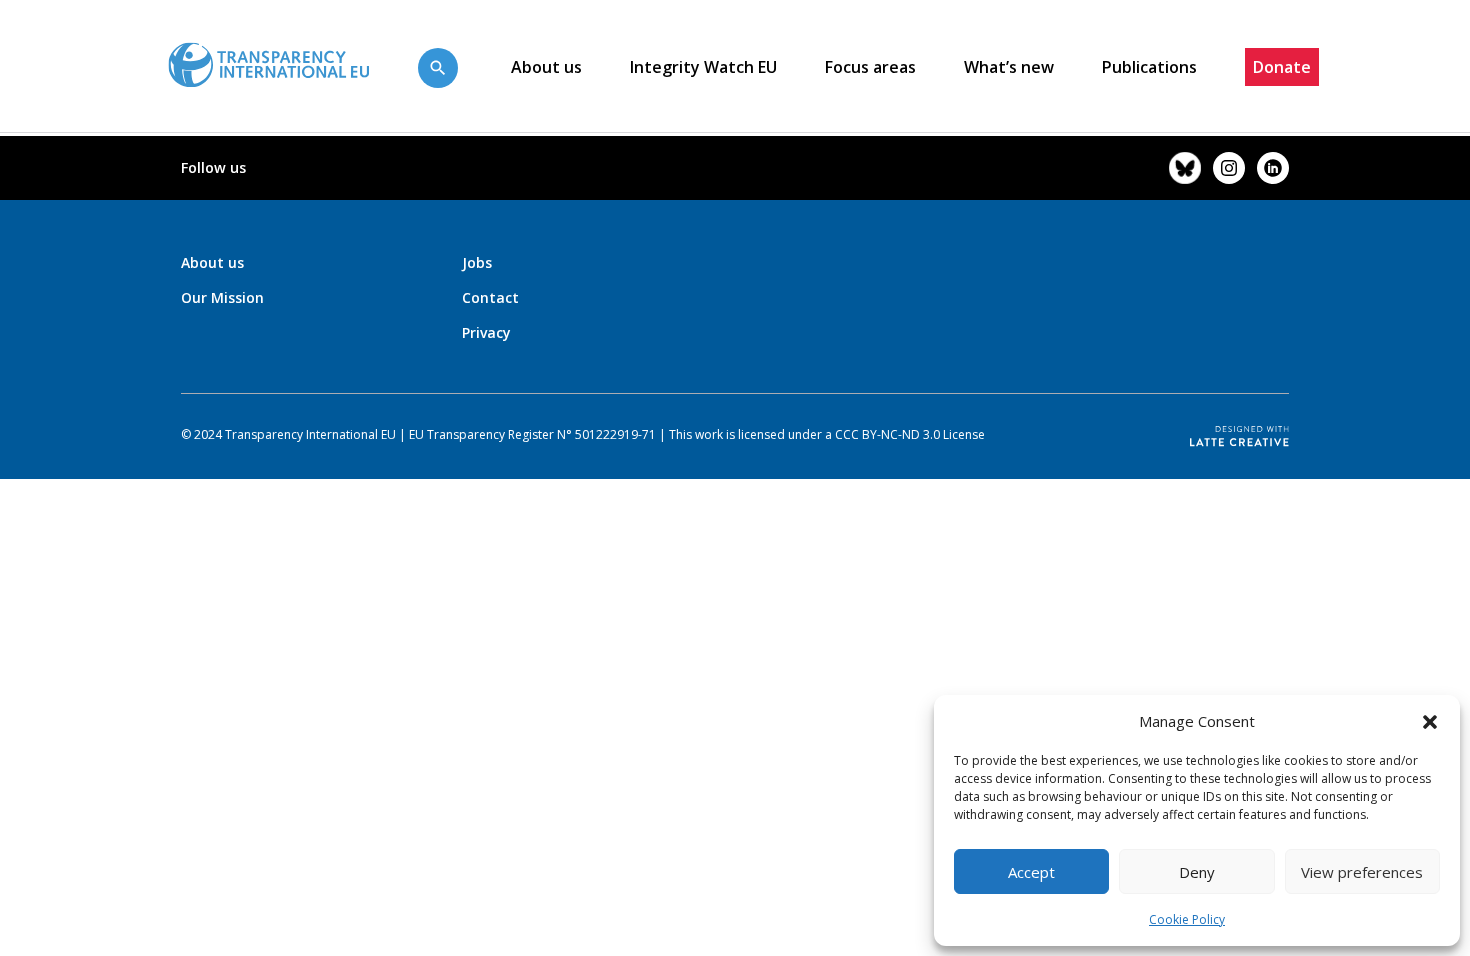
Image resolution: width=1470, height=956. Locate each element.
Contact (490, 297)
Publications (1149, 67)
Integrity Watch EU (703, 67)
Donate (1282, 67)
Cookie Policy (1187, 919)
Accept (1031, 872)
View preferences (1362, 872)
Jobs (477, 262)
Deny (1197, 872)
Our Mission (222, 297)
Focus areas (870, 67)
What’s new (1009, 67)
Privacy (486, 332)
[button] (1430, 721)
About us (546, 67)
